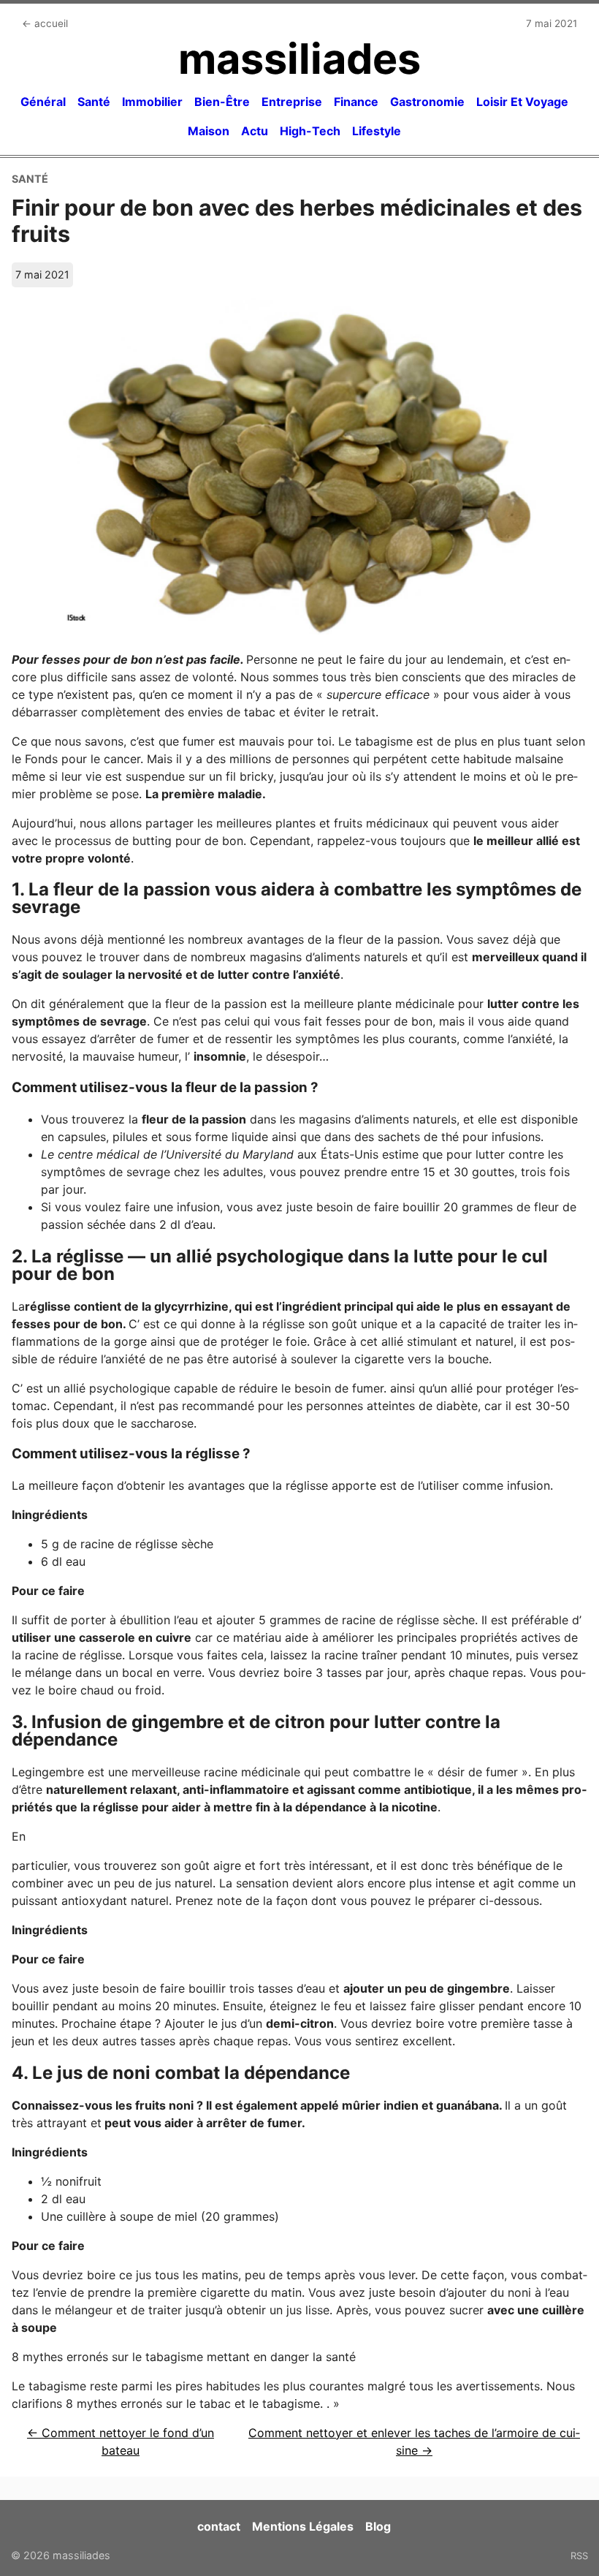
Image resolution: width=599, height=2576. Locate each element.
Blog (378, 2526)
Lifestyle (377, 131)
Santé (94, 102)
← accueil (45, 23)
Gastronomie (427, 102)
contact (219, 2526)
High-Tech (310, 131)
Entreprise (292, 102)
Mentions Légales (303, 2526)
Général (43, 102)
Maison (209, 131)
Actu (255, 131)
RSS (579, 2556)
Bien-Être (222, 102)
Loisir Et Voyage (522, 102)
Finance (356, 102)
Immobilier (152, 102)
